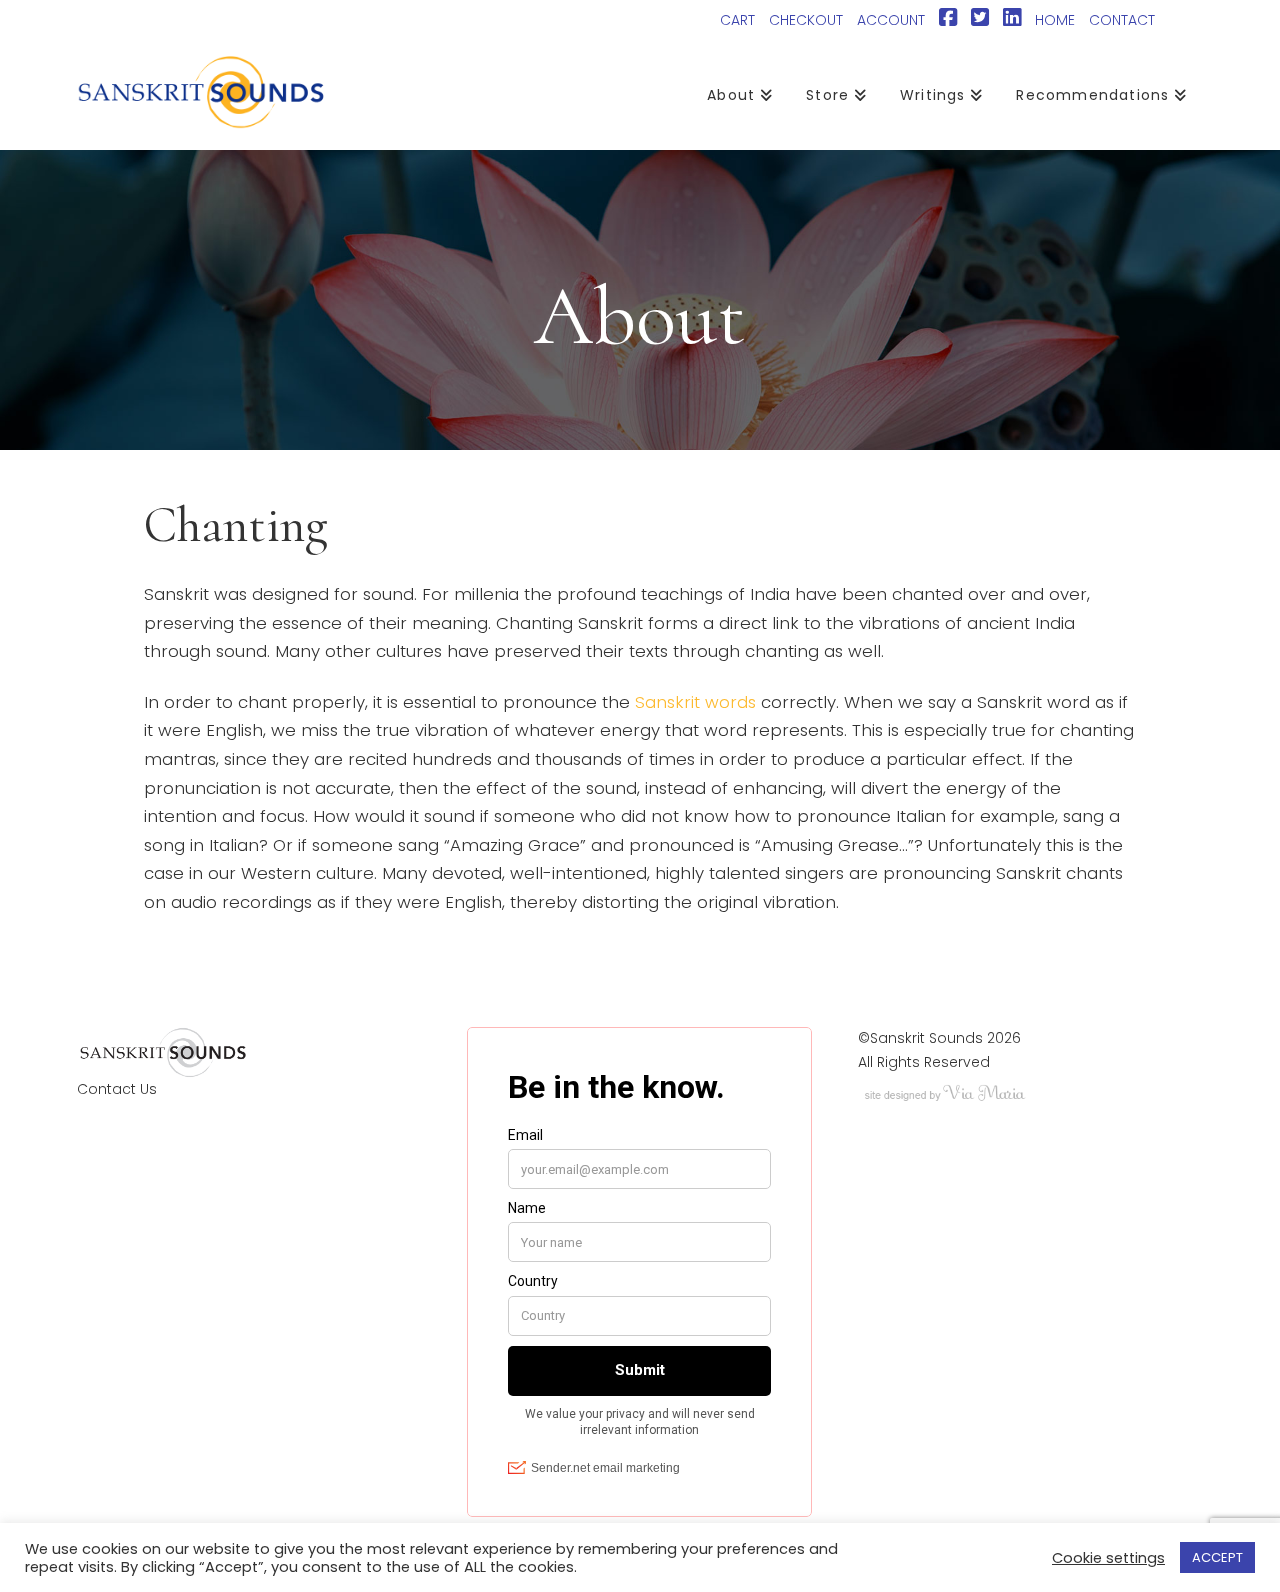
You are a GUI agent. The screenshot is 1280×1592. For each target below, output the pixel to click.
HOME (1055, 20)
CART (737, 20)
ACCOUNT (891, 20)
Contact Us (117, 1089)
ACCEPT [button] (1217, 1557)
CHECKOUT (806, 20)
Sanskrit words (695, 702)
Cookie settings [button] (1108, 1558)
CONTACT (1122, 20)
